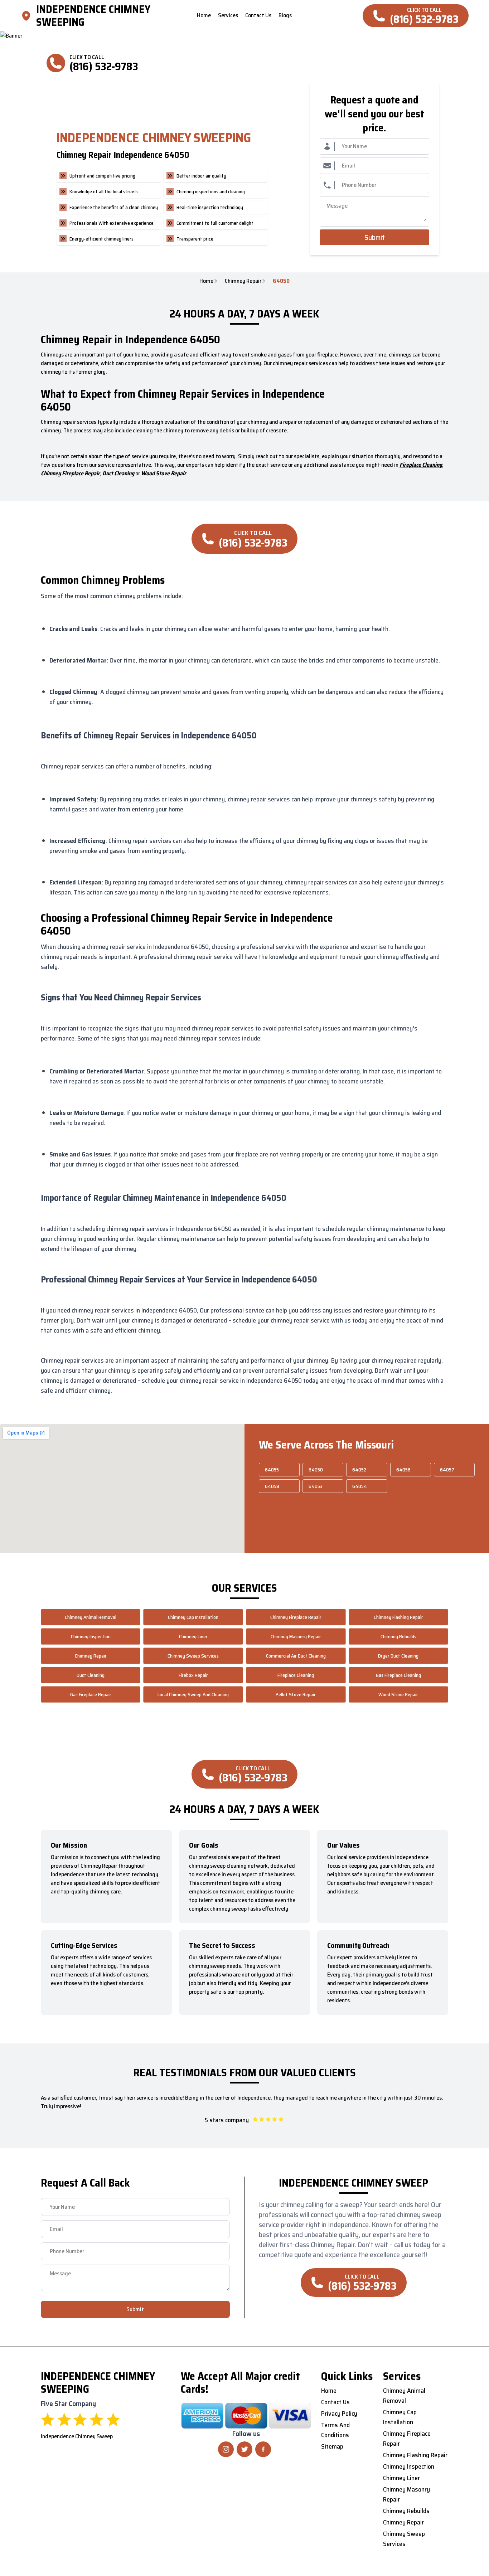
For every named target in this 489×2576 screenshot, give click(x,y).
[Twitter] (245, 2449)
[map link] (28, 16)
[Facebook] (263, 2449)
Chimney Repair (243, 281)
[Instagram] (226, 2449)
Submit (375, 237)
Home (206, 281)
